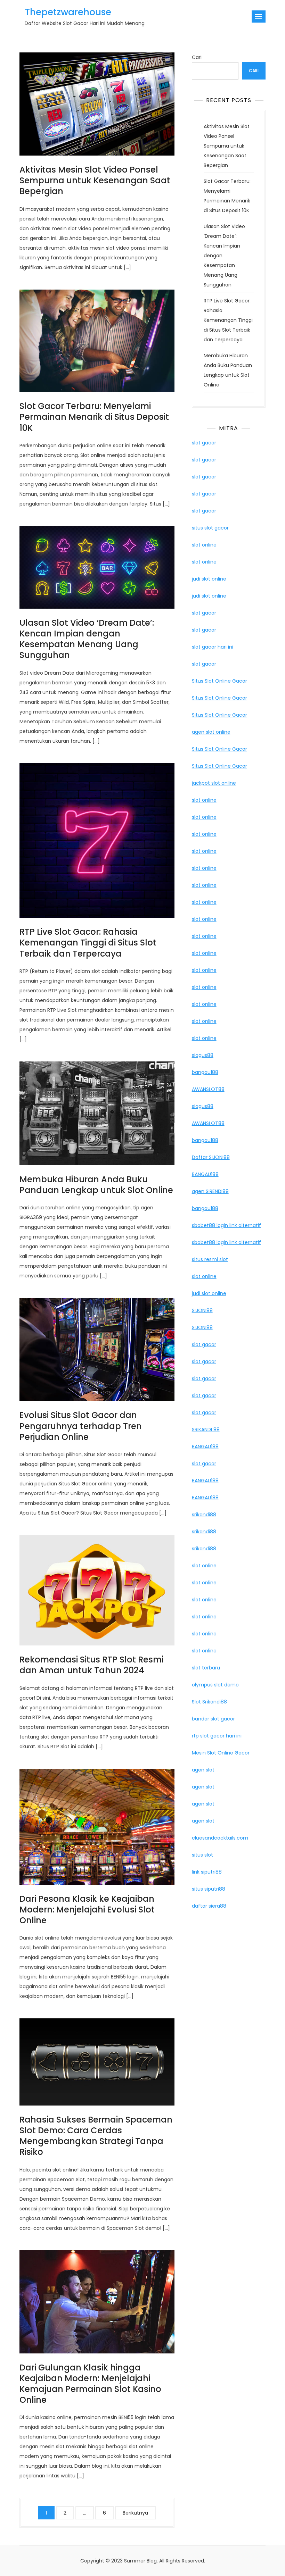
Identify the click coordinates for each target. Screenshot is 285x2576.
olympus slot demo (215, 1685)
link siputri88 (207, 1872)
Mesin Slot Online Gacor (221, 1753)
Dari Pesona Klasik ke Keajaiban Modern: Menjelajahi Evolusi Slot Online (87, 1910)
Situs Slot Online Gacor (219, 681)
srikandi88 (204, 1515)
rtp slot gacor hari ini (217, 1736)
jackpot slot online (214, 783)
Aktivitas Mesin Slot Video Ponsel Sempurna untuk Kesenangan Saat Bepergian (95, 180)
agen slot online (211, 732)
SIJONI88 (202, 1310)
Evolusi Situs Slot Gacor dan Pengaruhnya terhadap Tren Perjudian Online (81, 1426)
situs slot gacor (210, 528)
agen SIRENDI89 (210, 1191)
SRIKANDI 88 (206, 1429)
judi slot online (209, 579)
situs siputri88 (209, 1889)
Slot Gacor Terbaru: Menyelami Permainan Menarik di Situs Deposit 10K (94, 417)
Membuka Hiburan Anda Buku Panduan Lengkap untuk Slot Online (96, 1185)
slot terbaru (206, 1668)
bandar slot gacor (213, 1719)
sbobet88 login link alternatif (226, 1225)
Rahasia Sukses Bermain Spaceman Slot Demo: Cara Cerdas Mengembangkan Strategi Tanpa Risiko (96, 2136)
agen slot (203, 1770)
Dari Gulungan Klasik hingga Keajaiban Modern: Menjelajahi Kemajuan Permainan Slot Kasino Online (90, 2384)
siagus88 (203, 1055)
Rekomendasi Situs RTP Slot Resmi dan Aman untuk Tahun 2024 (91, 1665)
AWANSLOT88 (208, 1089)
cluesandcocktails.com (220, 1838)
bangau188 (205, 1072)
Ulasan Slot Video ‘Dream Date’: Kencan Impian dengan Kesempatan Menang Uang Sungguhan (87, 639)
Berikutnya (135, 2513)
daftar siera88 (209, 1906)
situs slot (202, 1855)
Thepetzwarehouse (68, 12)
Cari (197, 57)
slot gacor (204, 443)
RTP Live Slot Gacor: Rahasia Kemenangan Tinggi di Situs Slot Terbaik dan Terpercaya (88, 943)
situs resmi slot (210, 1259)
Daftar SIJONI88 (211, 1157)
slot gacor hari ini (213, 647)
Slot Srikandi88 (209, 1702)
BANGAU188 (205, 1174)
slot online (204, 545)
